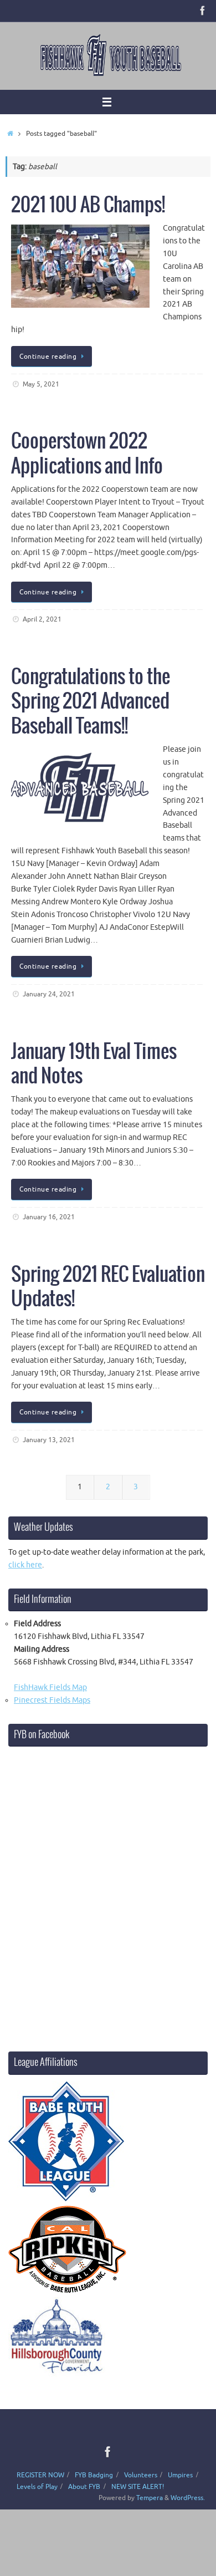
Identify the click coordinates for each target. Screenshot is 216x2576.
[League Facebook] (203, 11)
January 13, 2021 (49, 1440)
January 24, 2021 (49, 994)
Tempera (150, 2498)
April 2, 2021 (42, 619)
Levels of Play (37, 2487)
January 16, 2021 (49, 1217)
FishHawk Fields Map (50, 1687)
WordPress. (188, 2498)
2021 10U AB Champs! (88, 205)
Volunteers (141, 2475)
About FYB (84, 2487)
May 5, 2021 (41, 384)
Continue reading (48, 357)
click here (25, 1565)
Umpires (180, 2475)
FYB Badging (94, 2475)
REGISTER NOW (40, 2475)
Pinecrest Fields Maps (52, 1700)
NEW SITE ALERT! (138, 2487)
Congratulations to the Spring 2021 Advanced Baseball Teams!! (91, 702)
